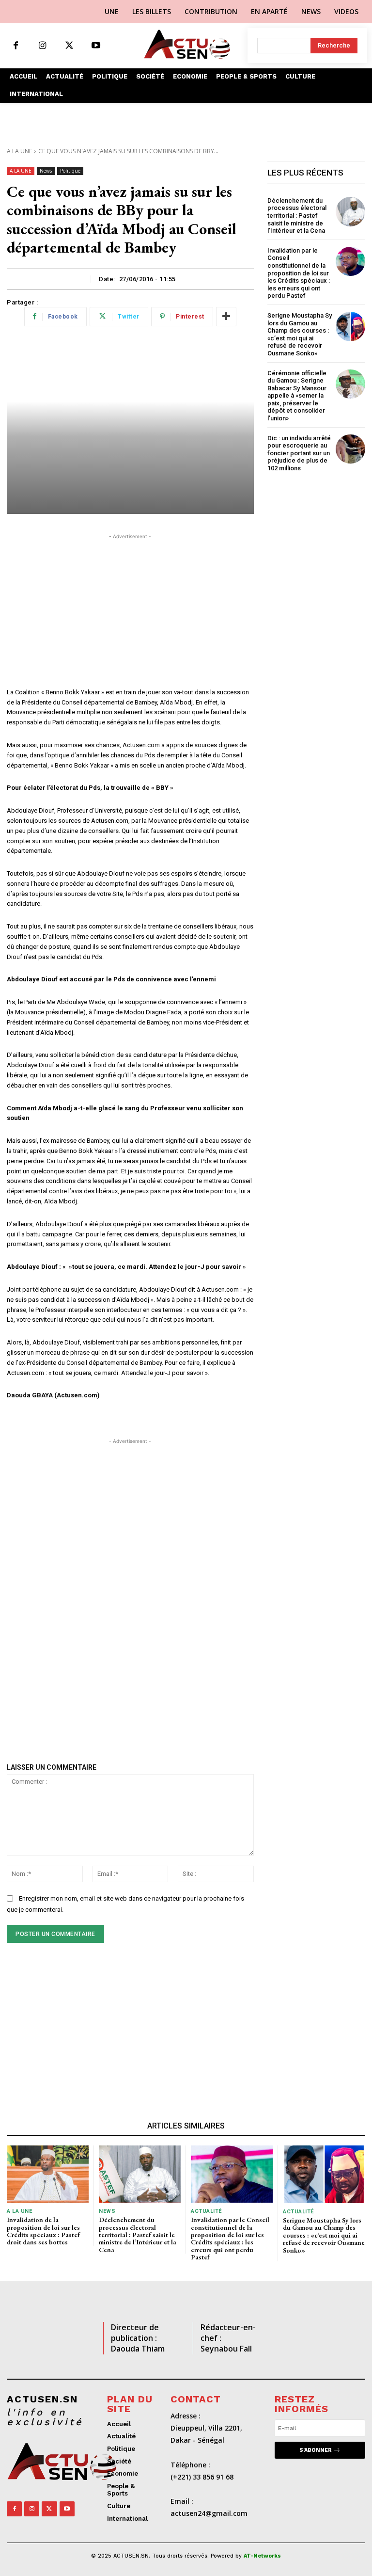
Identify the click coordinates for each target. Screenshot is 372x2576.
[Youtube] (96, 46)
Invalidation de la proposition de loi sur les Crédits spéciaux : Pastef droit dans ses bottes (43, 2231)
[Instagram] (42, 46)
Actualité (206, 2211)
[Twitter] (69, 46)
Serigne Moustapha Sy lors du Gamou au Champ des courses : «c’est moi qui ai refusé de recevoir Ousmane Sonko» (300, 334)
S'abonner (316, 2450)
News (46, 171)
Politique (70, 171)
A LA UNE (19, 151)
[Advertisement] (130, 609)
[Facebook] (16, 46)
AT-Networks (262, 2556)
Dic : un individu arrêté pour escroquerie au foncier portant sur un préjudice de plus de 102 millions (299, 453)
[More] (226, 317)
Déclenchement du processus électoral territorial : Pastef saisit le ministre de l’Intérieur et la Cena (298, 216)
